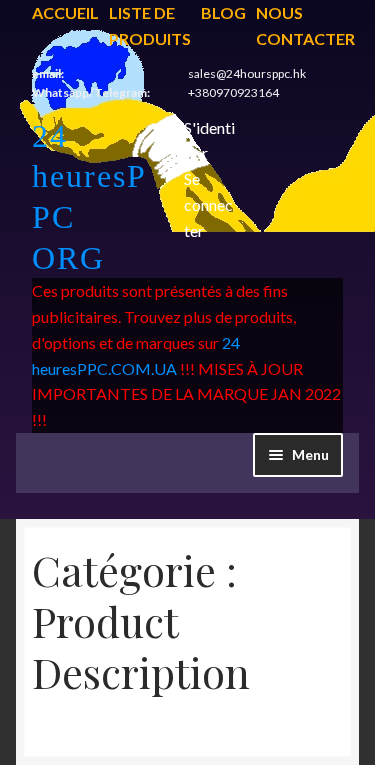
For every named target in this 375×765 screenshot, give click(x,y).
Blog (223, 12)
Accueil (65, 12)
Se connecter (208, 204)
